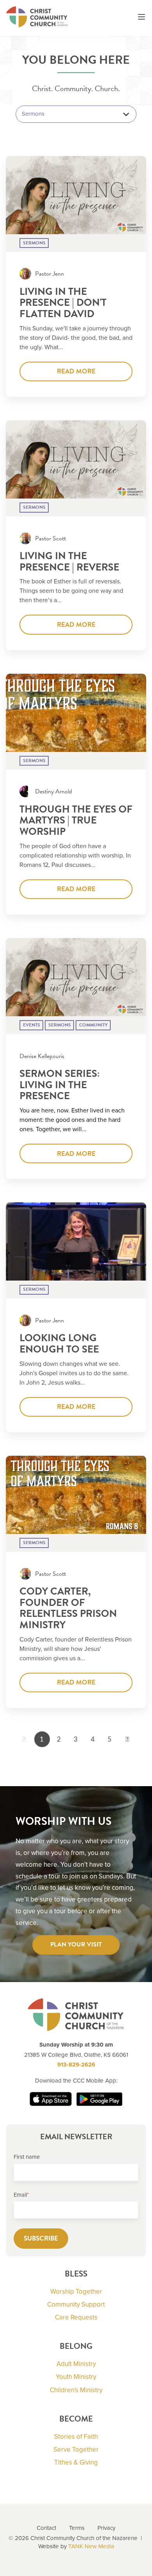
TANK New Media (91, 2546)
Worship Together (76, 2292)
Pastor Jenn (49, 274)
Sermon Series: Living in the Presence (60, 1085)
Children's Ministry (76, 2390)
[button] (141, 18)
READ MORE (76, 371)
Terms (77, 2528)
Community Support (76, 2304)
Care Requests (76, 2317)
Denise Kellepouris (42, 1056)
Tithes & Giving (76, 2462)
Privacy (106, 2528)
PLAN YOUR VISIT (76, 1945)
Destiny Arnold (54, 791)
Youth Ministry (76, 2377)
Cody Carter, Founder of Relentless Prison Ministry (68, 1608)
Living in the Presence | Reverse (69, 561)
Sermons (34, 243)
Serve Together (76, 2450)
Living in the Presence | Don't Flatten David (63, 303)
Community (93, 1025)
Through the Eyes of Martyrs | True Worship (76, 820)
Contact (46, 2528)
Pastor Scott (50, 538)
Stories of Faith (76, 2437)
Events (32, 1025)
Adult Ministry (76, 2364)
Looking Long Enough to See (59, 1344)
